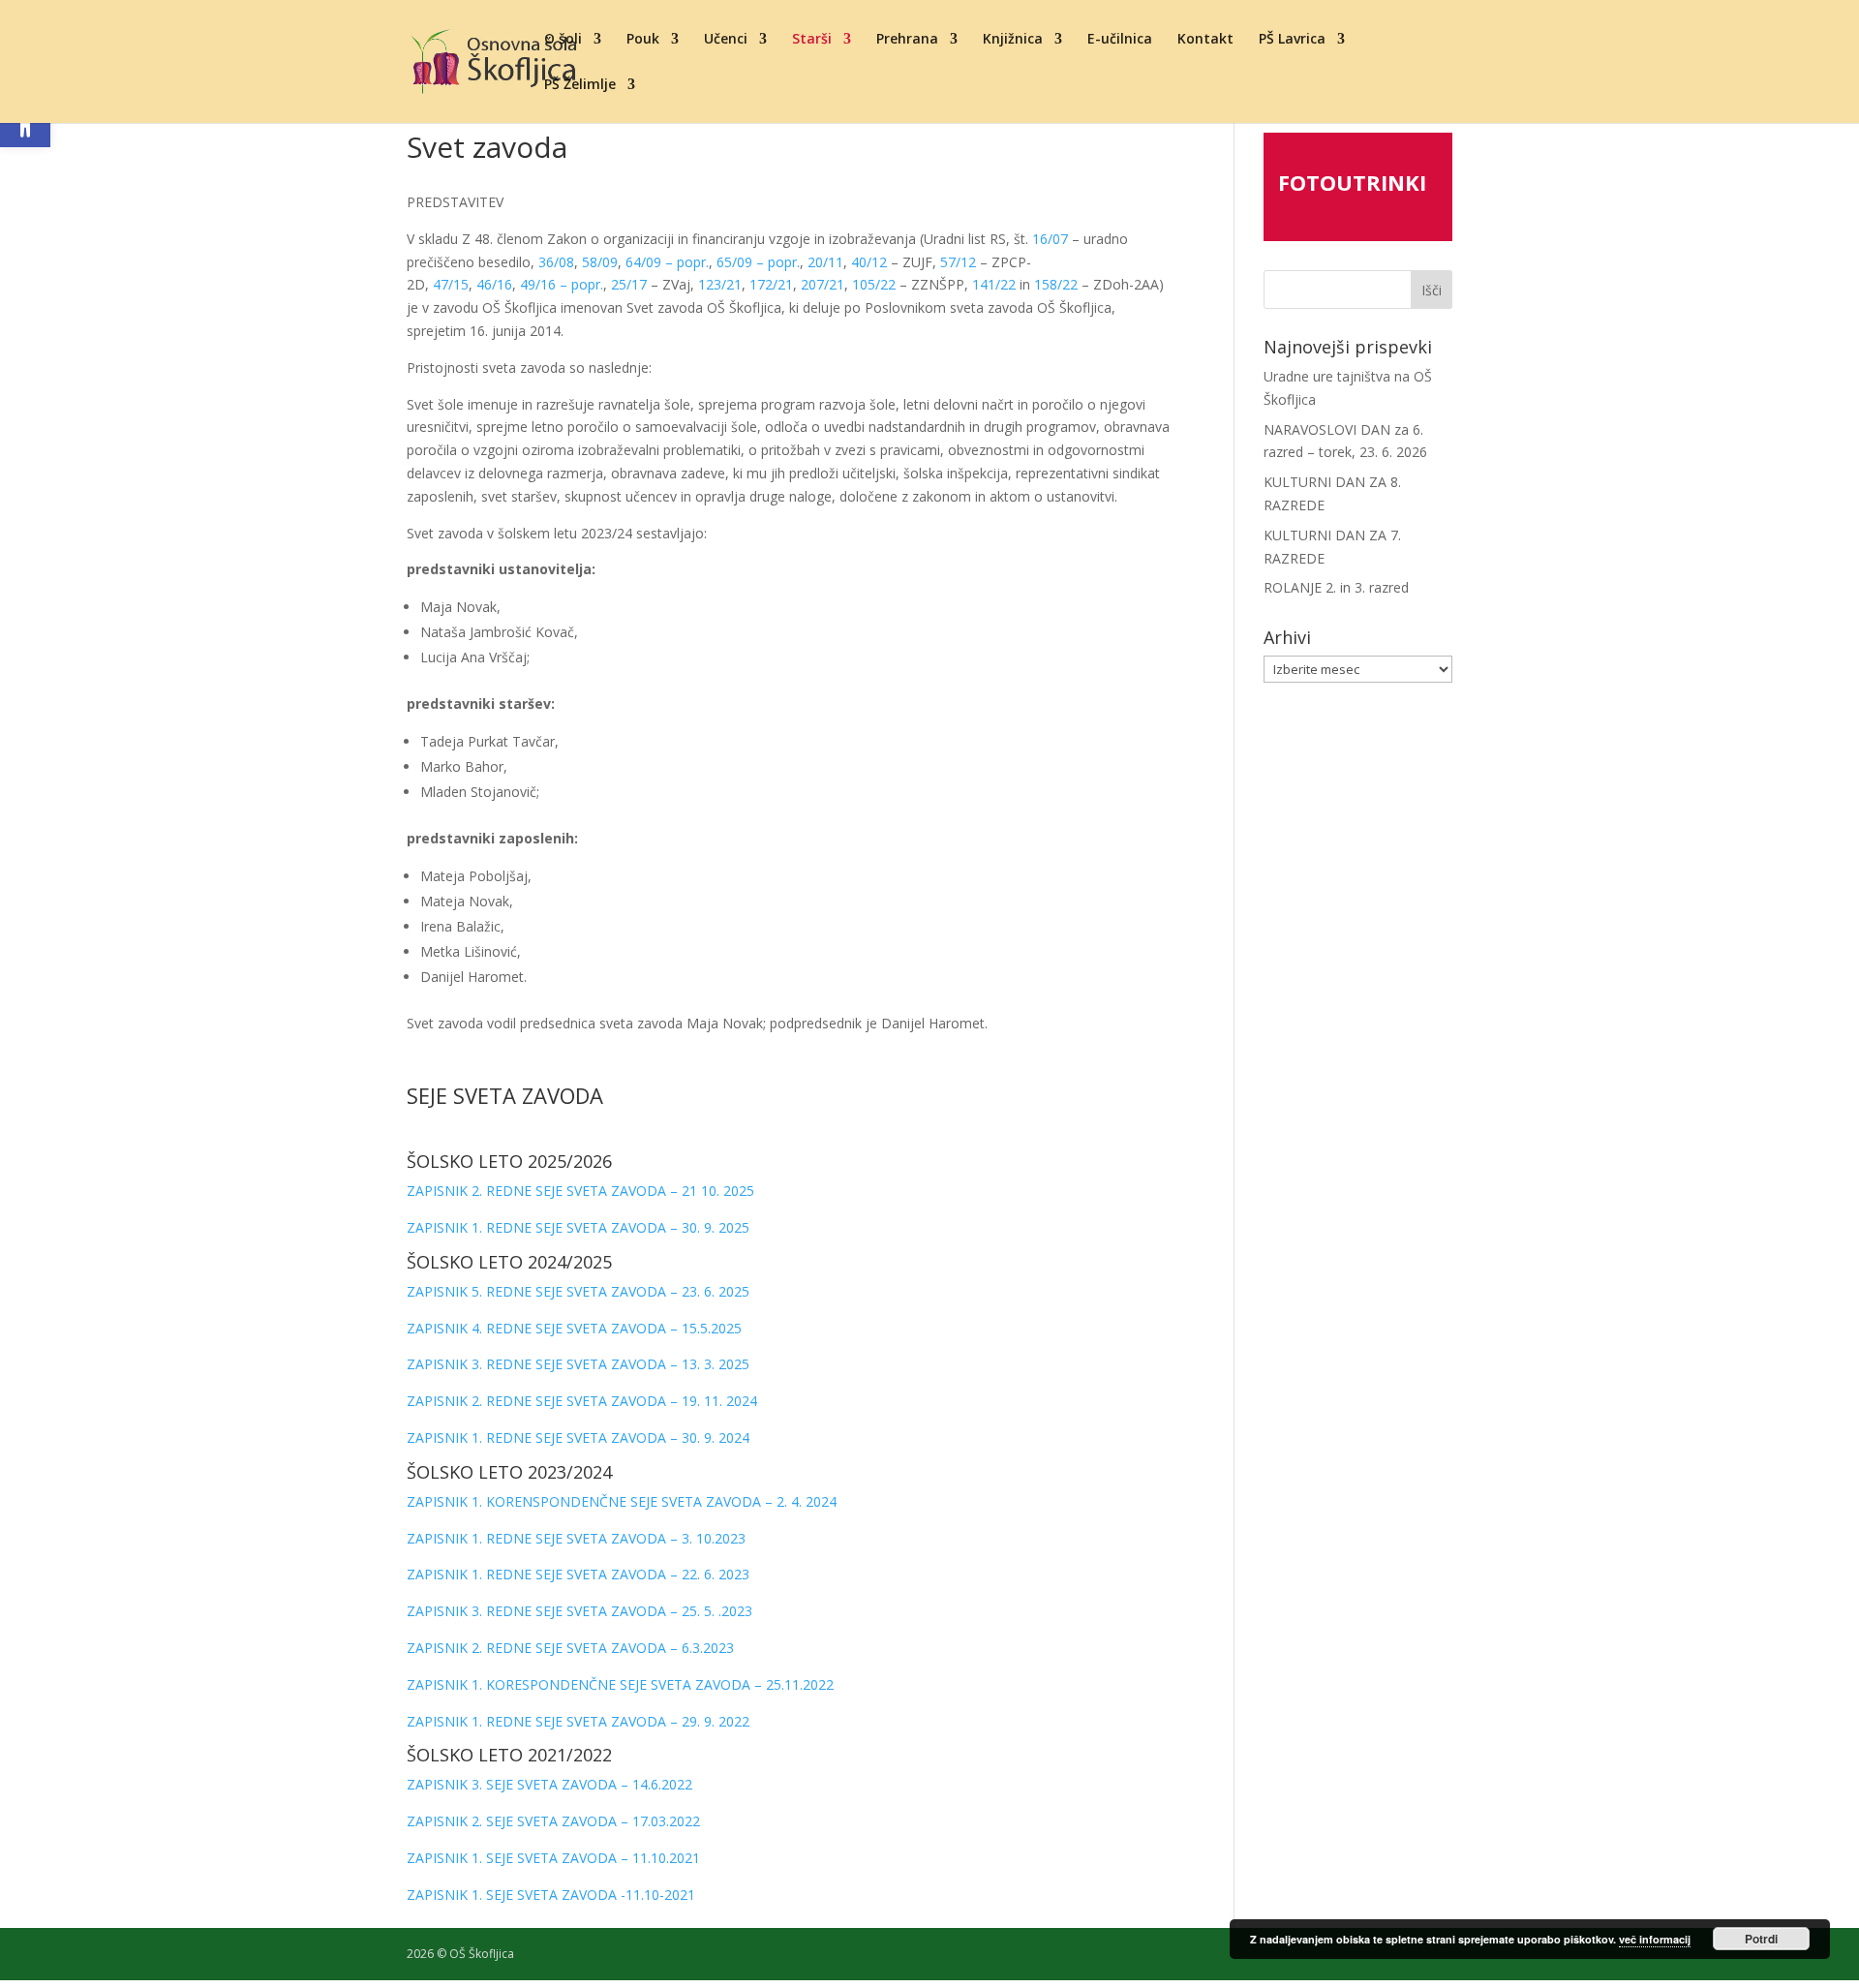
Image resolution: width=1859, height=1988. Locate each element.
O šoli (563, 40)
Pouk (643, 40)
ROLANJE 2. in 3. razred (1336, 587)
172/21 (771, 284)
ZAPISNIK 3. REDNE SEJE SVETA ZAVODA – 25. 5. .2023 (579, 1611)
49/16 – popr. (562, 284)
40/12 (869, 262)
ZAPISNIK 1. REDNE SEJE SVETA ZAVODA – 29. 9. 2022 (578, 1721)
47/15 (451, 284)
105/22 (874, 284)
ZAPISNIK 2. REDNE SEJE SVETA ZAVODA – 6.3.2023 (570, 1648)
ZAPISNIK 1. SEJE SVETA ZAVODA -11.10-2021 (551, 1895)
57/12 (958, 262)
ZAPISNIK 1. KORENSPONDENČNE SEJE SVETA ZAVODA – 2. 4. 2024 (622, 1501)
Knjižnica (1013, 40)
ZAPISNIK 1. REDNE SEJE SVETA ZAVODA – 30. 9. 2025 (578, 1227)
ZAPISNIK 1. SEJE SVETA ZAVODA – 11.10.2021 (553, 1858)
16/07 (1050, 239)
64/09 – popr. (667, 262)
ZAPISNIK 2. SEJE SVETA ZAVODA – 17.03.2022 (553, 1821)
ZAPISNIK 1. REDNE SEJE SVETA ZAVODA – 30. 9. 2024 (578, 1437)
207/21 (823, 284)
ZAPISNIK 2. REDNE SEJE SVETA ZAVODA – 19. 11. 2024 (582, 1401)
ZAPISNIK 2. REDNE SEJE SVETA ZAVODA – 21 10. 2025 (580, 1191)
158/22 (1056, 284)
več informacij (1655, 1939)
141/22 (994, 284)
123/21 (720, 284)
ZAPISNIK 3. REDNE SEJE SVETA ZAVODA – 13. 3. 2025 (578, 1364)
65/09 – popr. (758, 262)
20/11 (825, 262)
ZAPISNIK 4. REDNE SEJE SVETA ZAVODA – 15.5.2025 (574, 1328)
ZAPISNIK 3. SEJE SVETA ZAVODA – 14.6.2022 (549, 1784)
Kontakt (1205, 40)
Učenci (726, 40)
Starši (812, 40)
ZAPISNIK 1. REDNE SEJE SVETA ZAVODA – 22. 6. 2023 (578, 1574)
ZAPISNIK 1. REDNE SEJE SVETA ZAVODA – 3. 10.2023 (576, 1538)
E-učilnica (1120, 40)
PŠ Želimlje (580, 85)
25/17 (629, 284)
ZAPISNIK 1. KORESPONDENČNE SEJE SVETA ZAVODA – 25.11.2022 (620, 1684)
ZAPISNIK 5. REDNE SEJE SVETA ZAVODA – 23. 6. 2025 (578, 1291)
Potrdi (1761, 1939)
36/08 (556, 262)
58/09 (600, 262)
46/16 (494, 284)
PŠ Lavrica (1292, 40)
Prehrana (907, 40)
